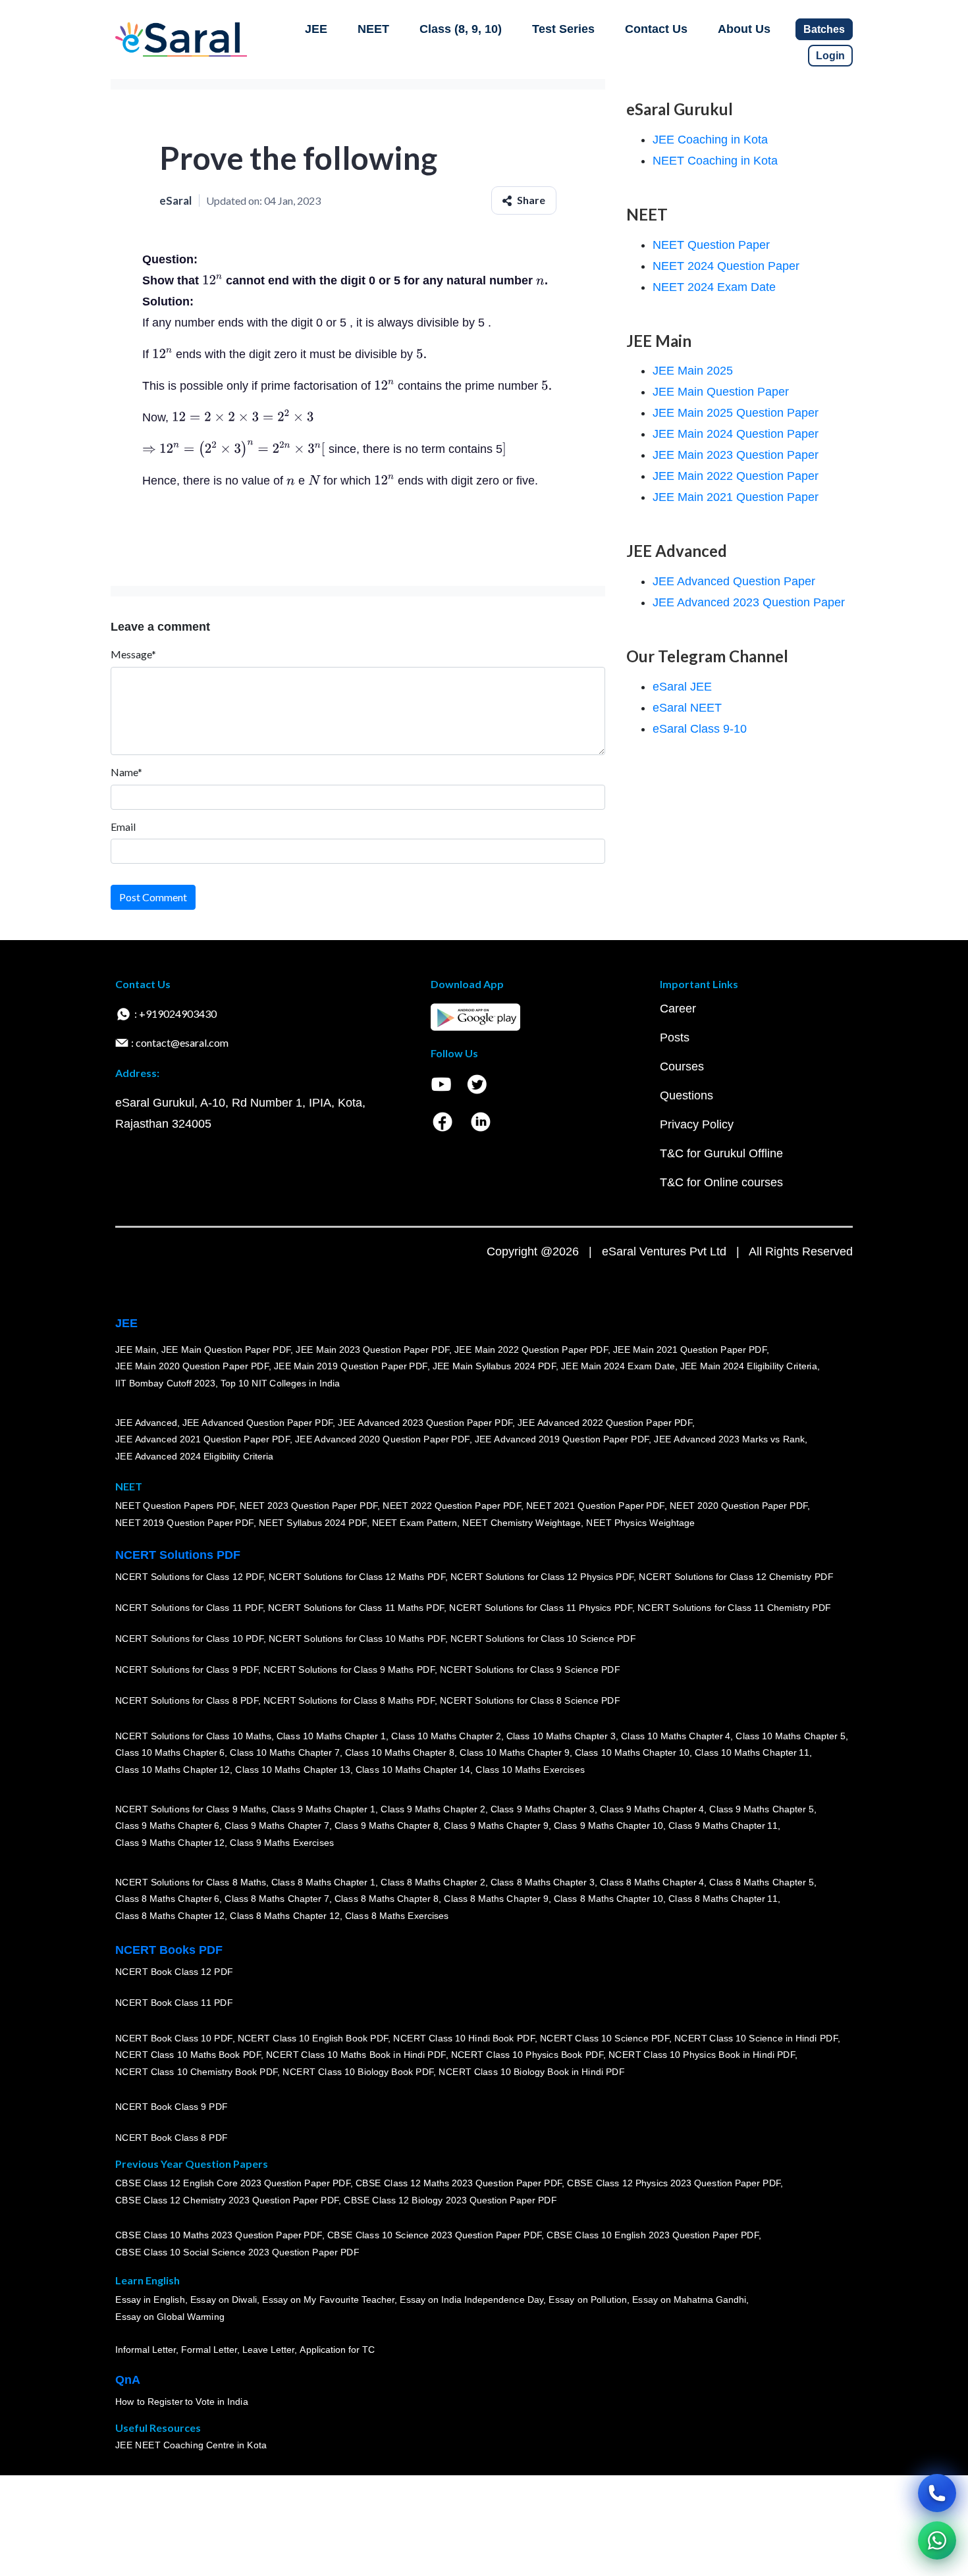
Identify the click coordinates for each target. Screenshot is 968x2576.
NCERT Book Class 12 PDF (174, 1972)
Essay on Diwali (224, 2300)
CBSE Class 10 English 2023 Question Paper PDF (653, 2236)
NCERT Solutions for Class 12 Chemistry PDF (736, 1577)
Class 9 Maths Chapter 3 (543, 1809)
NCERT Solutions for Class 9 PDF (187, 1670)
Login (830, 56)
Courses (682, 1066)
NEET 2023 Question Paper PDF (309, 1506)
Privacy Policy (697, 1124)
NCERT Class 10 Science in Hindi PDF (756, 2038)
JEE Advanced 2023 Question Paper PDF (425, 1423)
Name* (126, 772)
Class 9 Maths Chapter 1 (323, 1809)
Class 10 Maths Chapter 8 (400, 1753)
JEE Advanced (146, 1423)
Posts (675, 1038)
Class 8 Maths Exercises (397, 1916)
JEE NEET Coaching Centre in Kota (191, 2446)
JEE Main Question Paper (721, 392)
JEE (316, 29)
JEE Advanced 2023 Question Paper (749, 602)
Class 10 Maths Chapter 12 (173, 1770)
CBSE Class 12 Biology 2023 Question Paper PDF (450, 2201)
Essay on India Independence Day (471, 2300)
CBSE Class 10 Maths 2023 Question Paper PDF (219, 2236)
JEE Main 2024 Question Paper (736, 434)
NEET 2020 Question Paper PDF (739, 1506)
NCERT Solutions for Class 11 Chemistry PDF (734, 1608)
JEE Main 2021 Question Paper (736, 497)
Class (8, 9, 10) (461, 29)
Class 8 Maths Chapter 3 (543, 1882)
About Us (744, 29)
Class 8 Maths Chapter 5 (761, 1882)
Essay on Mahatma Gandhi (689, 2300)
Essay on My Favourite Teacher (328, 2300)
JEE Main (136, 1350)
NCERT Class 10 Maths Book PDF (188, 2055)
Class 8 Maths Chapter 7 (277, 1899)
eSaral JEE (682, 687)
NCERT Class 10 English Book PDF (313, 2038)
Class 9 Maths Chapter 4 (652, 1809)
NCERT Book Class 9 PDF (172, 2107)
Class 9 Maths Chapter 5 (761, 1809)
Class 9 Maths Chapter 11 (723, 1826)
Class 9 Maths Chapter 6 (167, 1826)
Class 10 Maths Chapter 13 (292, 1770)
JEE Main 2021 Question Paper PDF (690, 1350)
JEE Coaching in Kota (710, 140)
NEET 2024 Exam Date (714, 287)
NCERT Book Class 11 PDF (174, 2003)
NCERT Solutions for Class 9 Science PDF (530, 1670)
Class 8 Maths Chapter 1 (323, 1882)
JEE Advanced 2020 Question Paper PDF (382, 1440)
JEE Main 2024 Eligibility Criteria (749, 1367)
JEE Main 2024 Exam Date (618, 1367)
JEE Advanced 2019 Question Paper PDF (562, 1440)
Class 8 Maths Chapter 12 (170, 1916)
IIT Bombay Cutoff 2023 (165, 1383)
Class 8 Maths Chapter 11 (723, 1899)
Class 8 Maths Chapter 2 (433, 1882)
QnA (128, 2380)
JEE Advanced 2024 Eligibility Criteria (194, 1456)
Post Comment (153, 897)
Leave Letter (268, 2350)
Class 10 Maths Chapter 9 (514, 1753)
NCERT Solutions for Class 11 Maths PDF (356, 1608)
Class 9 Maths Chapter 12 (170, 1843)
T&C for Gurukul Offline (721, 1153)
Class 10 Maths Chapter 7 (284, 1753)
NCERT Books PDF (169, 1950)
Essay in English (150, 2300)
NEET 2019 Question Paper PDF (184, 1523)
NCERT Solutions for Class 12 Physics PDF (542, 1577)
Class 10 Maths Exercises (530, 1770)
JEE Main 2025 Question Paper (736, 413)
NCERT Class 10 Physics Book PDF (527, 2055)
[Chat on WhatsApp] (937, 2540)
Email (123, 827)
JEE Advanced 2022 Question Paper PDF (605, 1423)
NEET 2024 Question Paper (726, 266)
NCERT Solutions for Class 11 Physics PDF (541, 1608)
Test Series (563, 29)
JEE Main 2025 (693, 371)
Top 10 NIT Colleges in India (280, 1383)
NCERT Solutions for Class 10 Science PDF (543, 1639)
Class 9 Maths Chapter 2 (433, 1809)
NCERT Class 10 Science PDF (605, 2038)
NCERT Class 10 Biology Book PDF (358, 2072)
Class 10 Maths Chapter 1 (331, 1736)
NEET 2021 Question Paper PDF (595, 1506)
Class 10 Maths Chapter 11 (752, 1753)
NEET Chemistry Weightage (522, 1523)
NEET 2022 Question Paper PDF (452, 1506)
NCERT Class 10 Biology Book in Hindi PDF (531, 2072)
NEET (373, 29)
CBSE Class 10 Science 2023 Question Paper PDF (435, 2236)
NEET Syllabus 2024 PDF (313, 1523)
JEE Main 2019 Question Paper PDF (351, 1367)
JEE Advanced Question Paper (734, 581)
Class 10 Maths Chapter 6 (170, 1753)
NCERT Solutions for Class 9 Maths (191, 1809)
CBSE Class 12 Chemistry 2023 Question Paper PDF (227, 2201)
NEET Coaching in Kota (715, 161)
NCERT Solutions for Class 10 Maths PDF (357, 1639)
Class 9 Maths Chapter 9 (496, 1826)
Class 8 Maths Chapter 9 (496, 1899)
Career (678, 1009)
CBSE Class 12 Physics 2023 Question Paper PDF (674, 2184)
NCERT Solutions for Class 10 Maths (193, 1736)
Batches (824, 29)
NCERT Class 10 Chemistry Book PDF (196, 2072)
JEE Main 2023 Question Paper (736, 455)
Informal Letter (146, 2350)
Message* (133, 654)
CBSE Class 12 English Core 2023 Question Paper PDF (233, 2184)
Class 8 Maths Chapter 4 (652, 1882)
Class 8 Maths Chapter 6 (167, 1899)
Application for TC (337, 2350)
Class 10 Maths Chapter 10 (632, 1753)
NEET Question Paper (711, 245)
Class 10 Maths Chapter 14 (413, 1770)
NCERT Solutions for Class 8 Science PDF (530, 1701)
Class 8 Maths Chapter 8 (387, 1899)
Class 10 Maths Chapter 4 (676, 1736)
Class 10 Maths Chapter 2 (446, 1736)
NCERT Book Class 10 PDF (174, 2038)
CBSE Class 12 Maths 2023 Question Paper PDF (459, 2184)
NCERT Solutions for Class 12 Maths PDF (357, 1577)
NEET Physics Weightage (640, 1523)
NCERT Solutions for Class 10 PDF (189, 1639)
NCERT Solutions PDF (178, 1555)
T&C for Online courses (721, 1182)
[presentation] (212, 280)
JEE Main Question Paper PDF (226, 1350)
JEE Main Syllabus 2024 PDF (494, 1367)
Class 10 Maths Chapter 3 (561, 1736)
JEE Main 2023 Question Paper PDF (372, 1350)
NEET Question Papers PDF (175, 1506)
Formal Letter (209, 2350)
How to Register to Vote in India (182, 2402)
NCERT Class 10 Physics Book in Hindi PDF (702, 2055)
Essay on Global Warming (170, 2317)
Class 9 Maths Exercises (282, 1843)
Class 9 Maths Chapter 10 (608, 1826)
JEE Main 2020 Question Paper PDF (192, 1367)
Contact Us (656, 29)
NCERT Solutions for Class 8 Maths (191, 1882)
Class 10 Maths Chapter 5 (790, 1736)
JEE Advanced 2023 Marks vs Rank (729, 1440)
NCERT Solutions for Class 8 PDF (187, 1701)
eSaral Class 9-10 (700, 729)
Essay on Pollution (587, 2300)
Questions (686, 1095)
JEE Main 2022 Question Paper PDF (531, 1350)
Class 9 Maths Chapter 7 (277, 1826)
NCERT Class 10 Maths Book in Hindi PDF (356, 2055)
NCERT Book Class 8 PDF (172, 2138)
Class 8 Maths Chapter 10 (608, 1899)
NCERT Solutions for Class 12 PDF (189, 1577)
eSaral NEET (687, 708)
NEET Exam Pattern (415, 1523)
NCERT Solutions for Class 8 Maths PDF (349, 1701)
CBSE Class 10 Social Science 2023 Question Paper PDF (237, 2253)
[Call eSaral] (937, 2493)
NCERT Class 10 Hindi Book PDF (464, 2038)
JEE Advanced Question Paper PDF (258, 1423)
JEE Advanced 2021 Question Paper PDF (202, 1440)
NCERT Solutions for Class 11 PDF (189, 1608)
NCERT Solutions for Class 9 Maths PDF (349, 1670)
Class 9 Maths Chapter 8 (387, 1826)
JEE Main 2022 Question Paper (736, 476)
